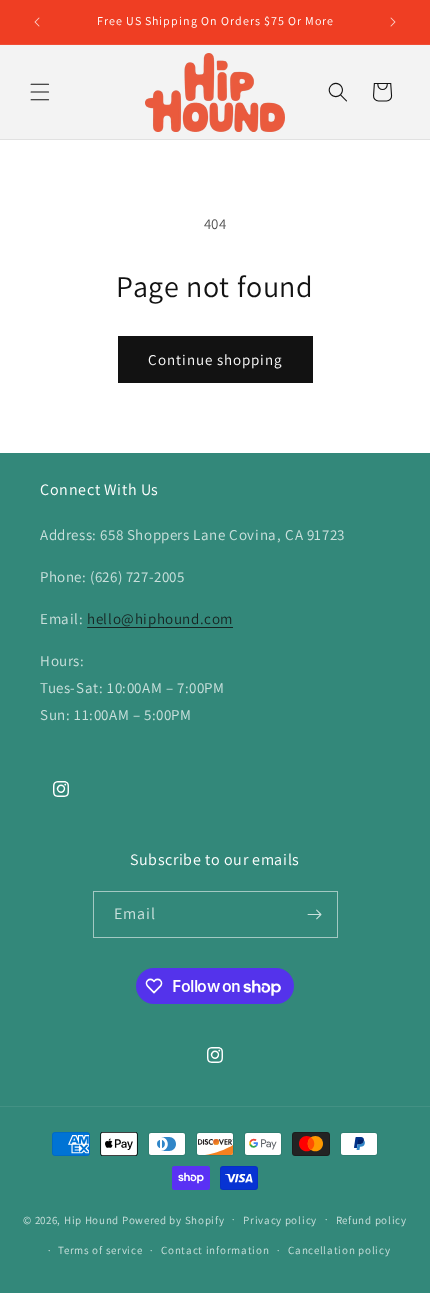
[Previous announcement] (37, 22)
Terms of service (100, 1250)
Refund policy (371, 1220)
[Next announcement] (393, 22)
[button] (40, 92)
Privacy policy (280, 1220)
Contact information (215, 1250)
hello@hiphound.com (160, 618)
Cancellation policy (339, 1250)
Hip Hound (93, 1219)
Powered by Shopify (173, 1219)
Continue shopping (215, 359)
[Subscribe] (315, 914)
